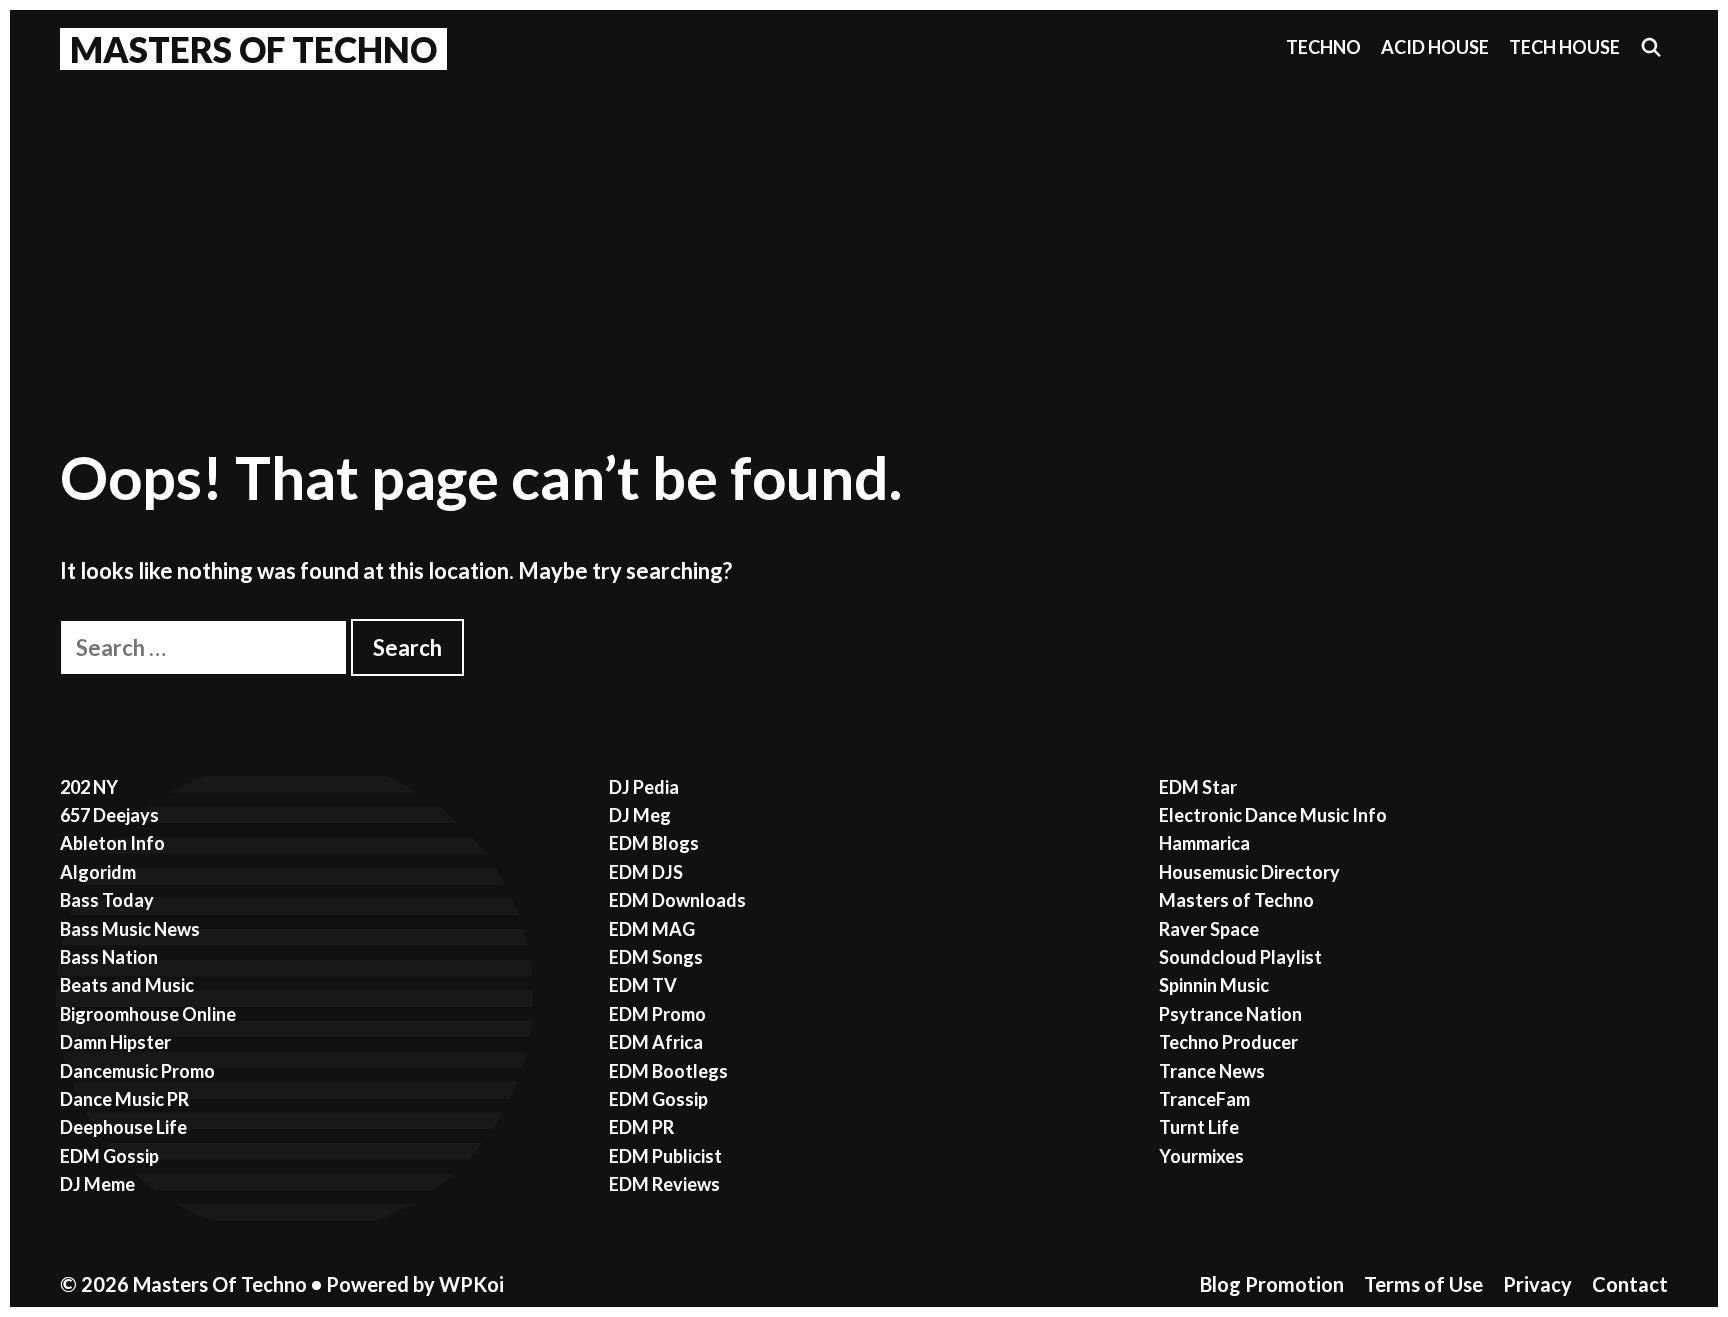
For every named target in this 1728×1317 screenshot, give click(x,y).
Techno (1323, 47)
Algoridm (98, 872)
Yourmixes (1201, 1156)
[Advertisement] (864, 231)
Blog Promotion (1272, 1284)
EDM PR (641, 1127)
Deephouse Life (123, 1127)
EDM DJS (646, 872)
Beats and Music (127, 985)
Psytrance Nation (1230, 1014)
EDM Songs (656, 957)
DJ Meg (640, 815)
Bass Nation (109, 957)
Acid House (1435, 47)
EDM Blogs (654, 843)
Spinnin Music (1214, 985)
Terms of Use (1423, 1284)
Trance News (1212, 1071)
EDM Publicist (665, 1156)
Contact (1630, 1284)
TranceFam (1204, 1099)
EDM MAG (652, 929)
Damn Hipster (115, 1042)
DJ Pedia (644, 787)
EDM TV (643, 985)
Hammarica (1204, 843)
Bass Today (107, 900)
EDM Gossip (109, 1156)
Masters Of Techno (253, 49)
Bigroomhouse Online (148, 1014)
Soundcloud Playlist (1240, 957)
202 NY (89, 787)
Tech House (1564, 47)
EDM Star (1198, 787)
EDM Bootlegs (668, 1071)
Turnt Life (1199, 1127)
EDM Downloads (677, 900)
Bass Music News (130, 929)
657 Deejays (109, 815)
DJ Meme (97, 1184)
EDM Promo (657, 1014)
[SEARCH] (1651, 47)
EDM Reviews (664, 1184)
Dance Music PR (124, 1099)
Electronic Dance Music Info (1273, 815)
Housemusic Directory (1249, 872)
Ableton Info (112, 843)
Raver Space (1209, 929)
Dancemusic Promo (137, 1071)
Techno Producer (1228, 1042)
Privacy (1537, 1284)
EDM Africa (656, 1042)
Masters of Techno (1236, 900)
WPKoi (471, 1284)
